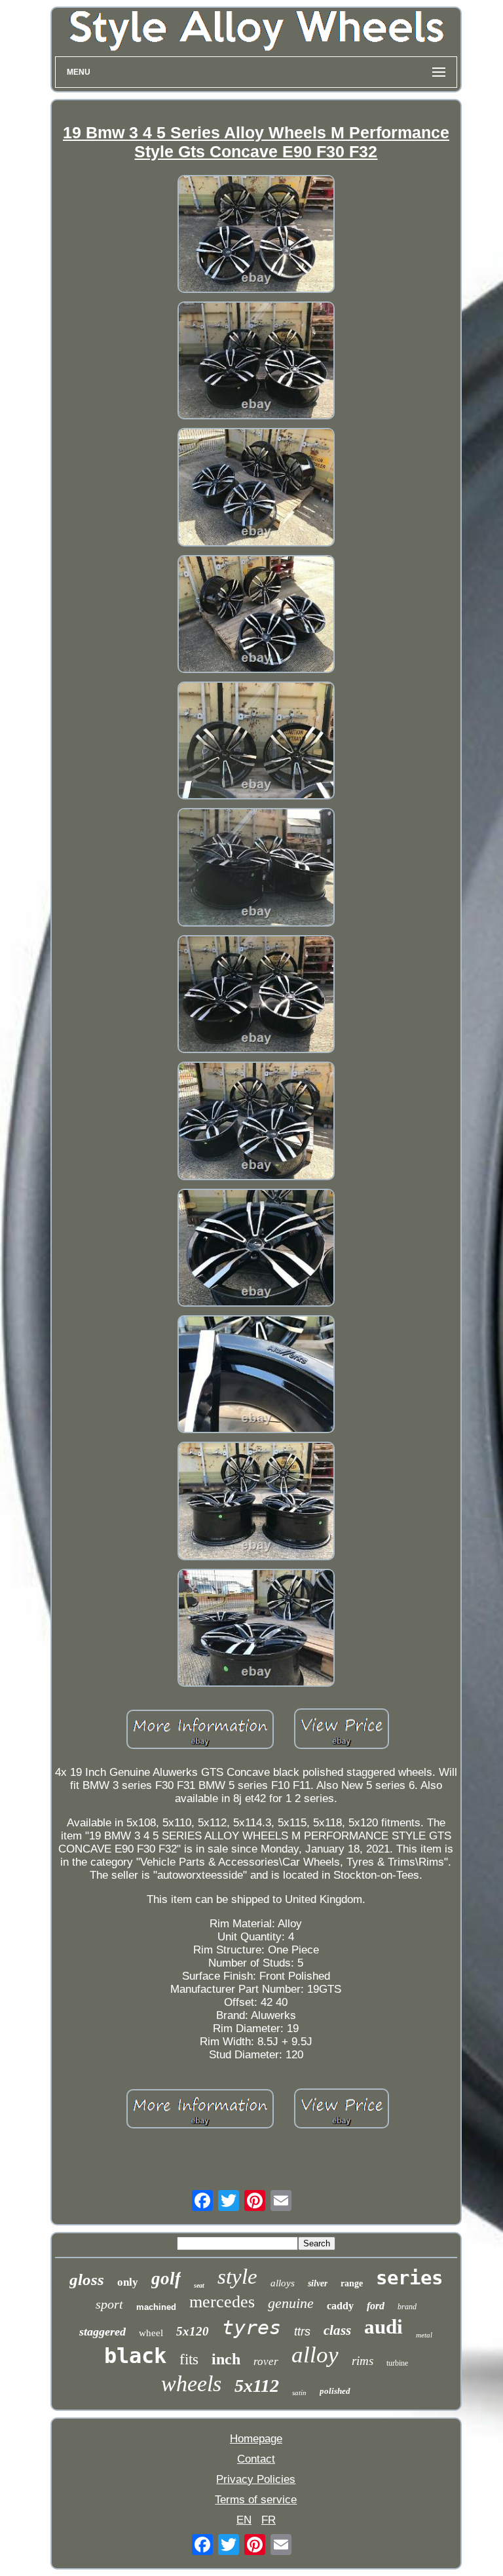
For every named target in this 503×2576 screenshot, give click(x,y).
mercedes (222, 2302)
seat (199, 2285)
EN (244, 2520)
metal (424, 2335)
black (135, 2356)
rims (363, 2361)
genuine (291, 2303)
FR (269, 2520)
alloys (283, 2283)
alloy (315, 2355)
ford (376, 2306)
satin (299, 2393)
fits (189, 2359)
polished (335, 2391)
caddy (340, 2306)
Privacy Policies (256, 2479)
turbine (397, 2363)
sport (109, 2304)
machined (156, 2307)
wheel (151, 2333)
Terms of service (256, 2500)
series (409, 2278)
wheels (191, 2384)
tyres (251, 2327)
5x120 (193, 2331)
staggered (102, 2332)
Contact (256, 2459)
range (352, 2283)
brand (407, 2307)
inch (226, 2359)
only (128, 2282)
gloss (87, 2279)
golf (166, 2278)
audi (383, 2327)
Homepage (256, 2439)
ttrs (302, 2332)
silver (318, 2283)
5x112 (257, 2386)
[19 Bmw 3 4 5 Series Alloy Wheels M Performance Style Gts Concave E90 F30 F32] (256, 236)
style (237, 2277)
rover (266, 2361)
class (337, 2330)
